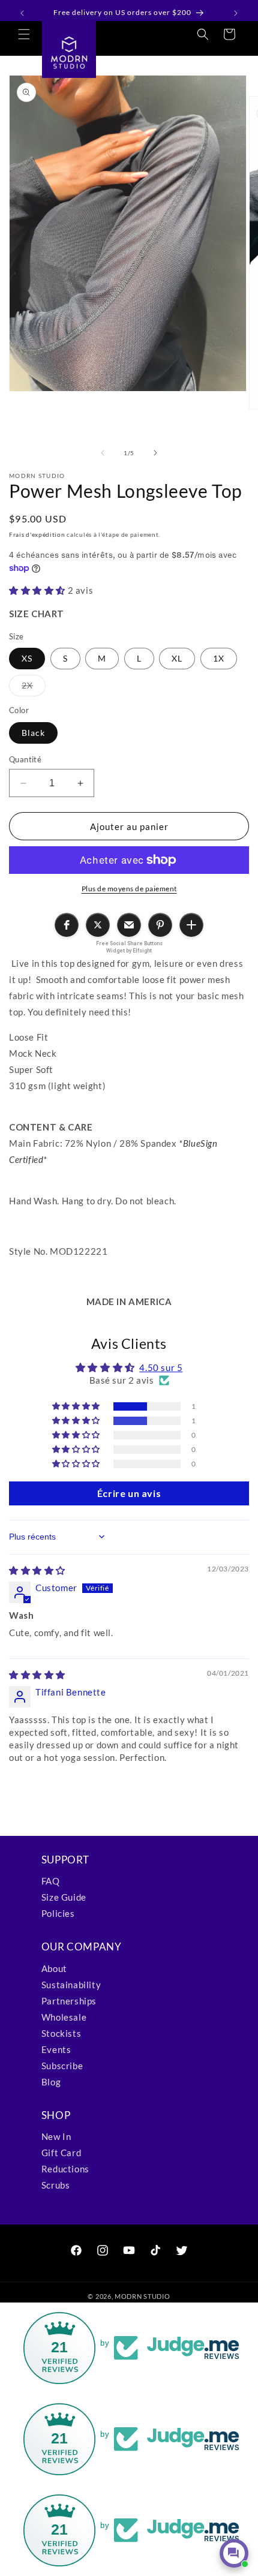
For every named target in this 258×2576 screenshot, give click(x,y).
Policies (58, 1913)
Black (33, 733)
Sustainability (71, 1985)
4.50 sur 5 (161, 1367)
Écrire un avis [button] (129, 1493)
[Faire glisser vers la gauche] (103, 453)
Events (56, 2049)
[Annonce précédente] (22, 13)
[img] (37, 1570)
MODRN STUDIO (142, 2296)
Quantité (25, 759)
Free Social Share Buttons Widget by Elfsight (129, 947)
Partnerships (69, 2001)
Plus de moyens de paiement (129, 889)
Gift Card (61, 2153)
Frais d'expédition (37, 534)
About (54, 1968)
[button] (24, 34)
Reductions (65, 2169)
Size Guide (64, 1897)
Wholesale (64, 2017)
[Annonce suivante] (236, 13)
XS (27, 658)
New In (56, 2136)
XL (177, 658)
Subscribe (62, 2066)
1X (219, 658)
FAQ (51, 1881)
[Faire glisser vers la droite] (155, 453)
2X (34, 688)
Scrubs (56, 2185)
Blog (51, 2082)
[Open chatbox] (234, 2553)
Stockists (61, 2033)
